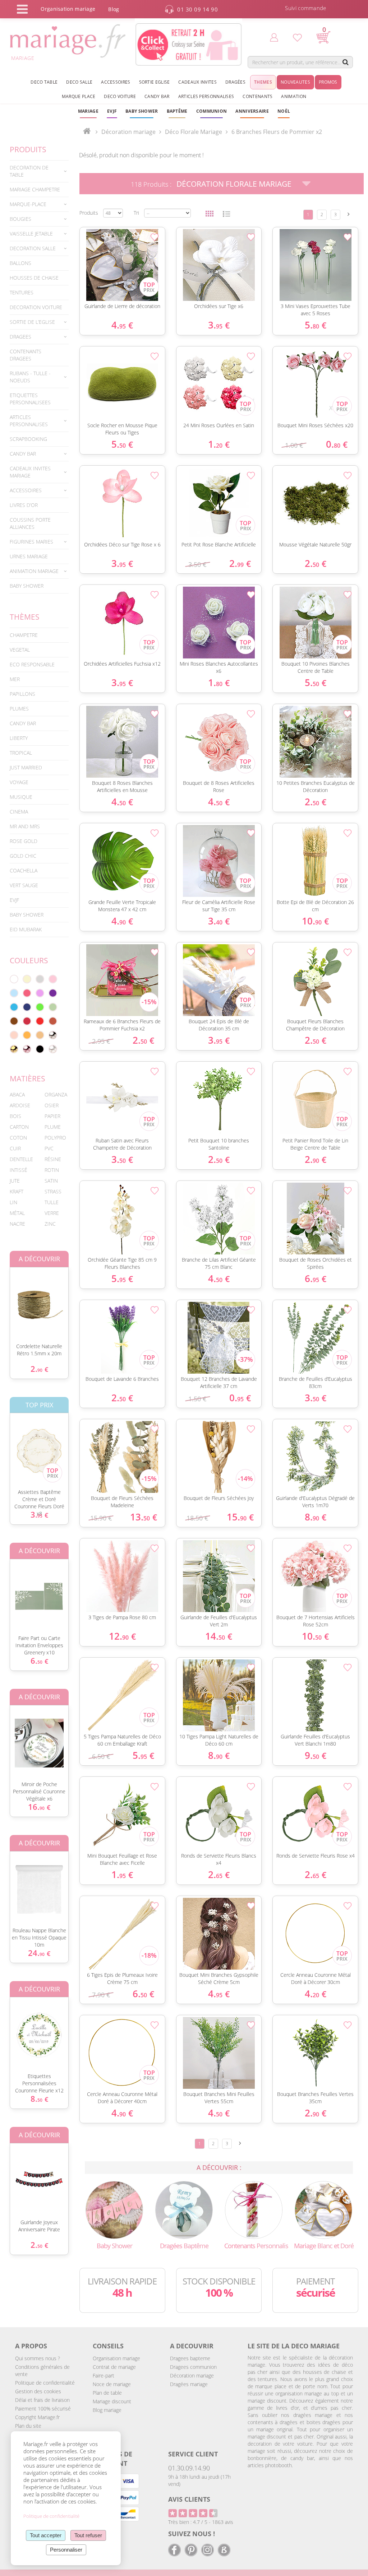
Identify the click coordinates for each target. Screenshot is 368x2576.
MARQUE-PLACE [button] (28, 204)
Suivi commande (305, 8)
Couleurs (29, 960)
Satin (51, 1181)
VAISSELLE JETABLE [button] (31, 234)
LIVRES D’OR (24, 505)
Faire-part (103, 2375)
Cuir (15, 1148)
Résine (53, 1159)
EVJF (14, 900)
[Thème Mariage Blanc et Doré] (324, 2209)
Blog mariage (107, 2410)
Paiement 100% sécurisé (43, 2409)
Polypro (55, 1138)
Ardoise (20, 1105)
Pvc (49, 1148)
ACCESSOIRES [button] (116, 82)
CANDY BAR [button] (157, 96)
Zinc (50, 1224)
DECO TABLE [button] (44, 82)
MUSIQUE (21, 797)
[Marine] (27, 1007)
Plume (53, 1127)
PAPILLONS (22, 694)
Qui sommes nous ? (38, 2358)
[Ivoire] (27, 979)
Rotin (52, 1170)
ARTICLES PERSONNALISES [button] (206, 96)
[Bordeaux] (27, 1021)
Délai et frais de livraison (42, 2400)
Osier (52, 1105)
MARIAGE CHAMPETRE (35, 189)
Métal (17, 1213)
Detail (76, 253)
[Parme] (40, 993)
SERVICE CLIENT (193, 2454)
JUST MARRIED (26, 767)
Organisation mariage (116, 2358)
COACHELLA (24, 870)
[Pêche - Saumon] (14, 1035)
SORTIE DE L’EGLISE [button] (32, 322)
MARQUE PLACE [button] (79, 96)
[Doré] (14, 1049)
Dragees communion (193, 2367)
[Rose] (53, 979)
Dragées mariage (189, 2384)
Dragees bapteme (190, 2358)
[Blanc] (14, 979)
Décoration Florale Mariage (234, 184)
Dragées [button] (235, 82)
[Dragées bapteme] (184, 2209)
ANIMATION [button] (294, 96)
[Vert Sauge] (53, 1007)
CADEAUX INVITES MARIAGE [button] (30, 472)
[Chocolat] (14, 1021)
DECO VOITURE (120, 96)
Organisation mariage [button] (68, 9)
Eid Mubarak (26, 929)
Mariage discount (112, 2401)
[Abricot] (27, 1035)
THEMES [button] (263, 82)
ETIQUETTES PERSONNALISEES (30, 399)
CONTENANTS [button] (257, 96)
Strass (53, 1191)
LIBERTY (19, 738)
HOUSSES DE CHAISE (34, 278)
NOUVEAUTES (295, 82)
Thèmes (25, 617)
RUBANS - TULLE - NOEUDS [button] (30, 377)
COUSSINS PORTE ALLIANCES (30, 523)
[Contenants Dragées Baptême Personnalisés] (254, 2209)
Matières (27, 1079)
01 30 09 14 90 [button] (197, 9)
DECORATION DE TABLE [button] (29, 171)
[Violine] (53, 993)
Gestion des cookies (38, 2391)
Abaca (17, 1094)
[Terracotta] (53, 1021)
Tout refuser (88, 2535)
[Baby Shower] (114, 2209)
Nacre (17, 1224)
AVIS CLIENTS (189, 2499)
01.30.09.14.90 (189, 2468)
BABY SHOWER (27, 586)
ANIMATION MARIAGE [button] (34, 571)
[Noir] (40, 1049)
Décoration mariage (128, 132)
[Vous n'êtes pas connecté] (274, 37)
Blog (114, 9)
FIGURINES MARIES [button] (31, 542)
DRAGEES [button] (20, 337)
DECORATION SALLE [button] (33, 248)
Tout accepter (46, 2535)
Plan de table (107, 2393)
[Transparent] (53, 1049)
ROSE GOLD (24, 841)
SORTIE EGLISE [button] (155, 82)
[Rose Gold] (27, 1049)
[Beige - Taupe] (40, 1035)
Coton (18, 1138)
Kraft (17, 1191)
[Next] (349, 214)
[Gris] (40, 979)
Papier (52, 1116)
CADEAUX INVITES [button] (197, 82)
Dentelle (21, 1159)
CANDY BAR (23, 723)
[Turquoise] (14, 1007)
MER (15, 679)
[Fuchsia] (27, 993)
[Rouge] (40, 1021)
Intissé (19, 1170)
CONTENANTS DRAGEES (26, 355)
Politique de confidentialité (45, 2383)
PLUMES (19, 709)
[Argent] (53, 1035)
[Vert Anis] (40, 1007)
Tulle (52, 1202)
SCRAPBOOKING (28, 439)
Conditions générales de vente (42, 2370)
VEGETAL (20, 650)
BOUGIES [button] (20, 219)
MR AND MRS (25, 826)
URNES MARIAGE (29, 556)
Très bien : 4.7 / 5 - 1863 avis (201, 2522)
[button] (177, 111)
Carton (19, 1127)
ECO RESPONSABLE (32, 664)
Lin (13, 1202)
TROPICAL (21, 753)
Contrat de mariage (114, 2367)
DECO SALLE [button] (79, 82)
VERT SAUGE (24, 885)
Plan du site (28, 2426)
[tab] (39, 171)
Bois (15, 1116)
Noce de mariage (112, 2384)
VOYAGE (19, 782)
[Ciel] (14, 993)
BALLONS (20, 263)
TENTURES (22, 292)
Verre (52, 1213)
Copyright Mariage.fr (37, 2417)
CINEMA (19, 812)
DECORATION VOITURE (36, 307)
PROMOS (328, 82)
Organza (56, 1094)
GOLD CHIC (23, 856)
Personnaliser (66, 2550)
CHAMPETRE (24, 635)
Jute (15, 1181)
